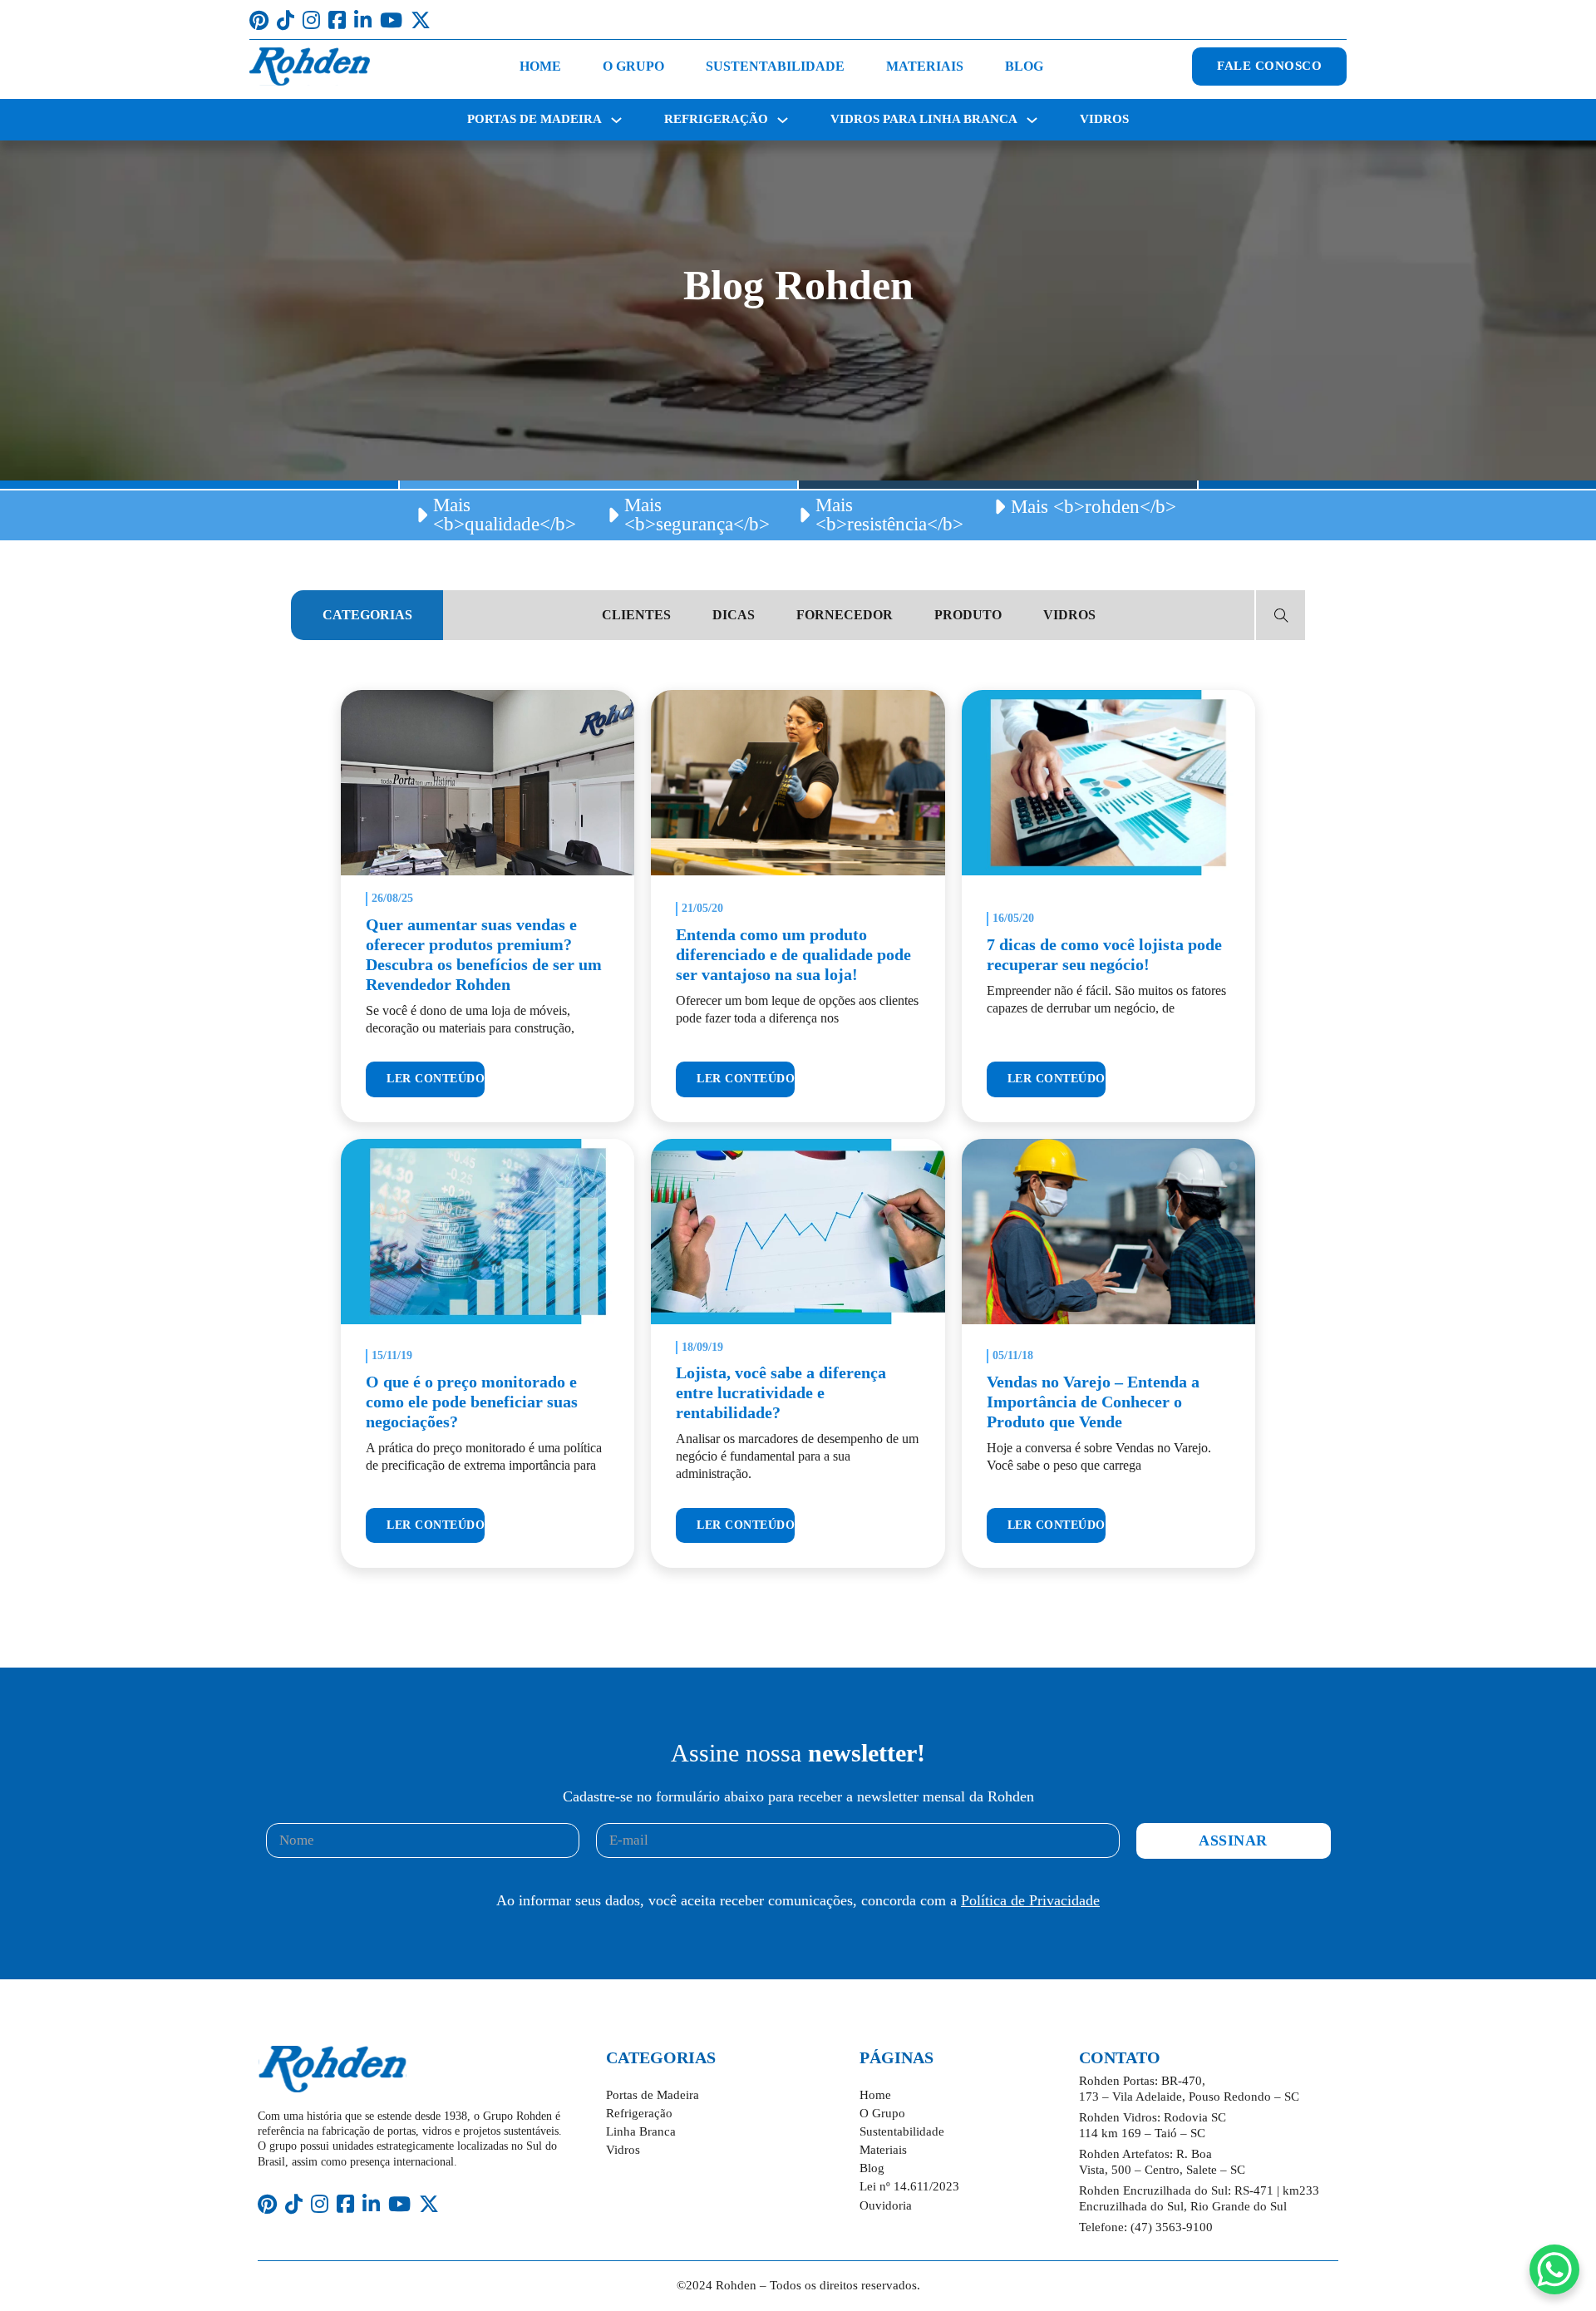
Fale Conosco (1269, 66)
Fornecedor (845, 615)
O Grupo (633, 66)
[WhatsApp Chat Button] (1554, 2269)
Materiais (925, 66)
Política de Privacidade (1030, 1900)
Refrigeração (716, 119)
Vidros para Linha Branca (924, 119)
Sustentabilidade (775, 66)
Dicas (734, 615)
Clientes (636, 615)
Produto (968, 615)
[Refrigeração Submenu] (783, 120)
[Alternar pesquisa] (1281, 615)
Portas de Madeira (534, 119)
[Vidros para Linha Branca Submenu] (1032, 120)
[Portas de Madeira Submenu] (616, 120)
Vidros (1104, 119)
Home (540, 66)
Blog (1024, 66)
